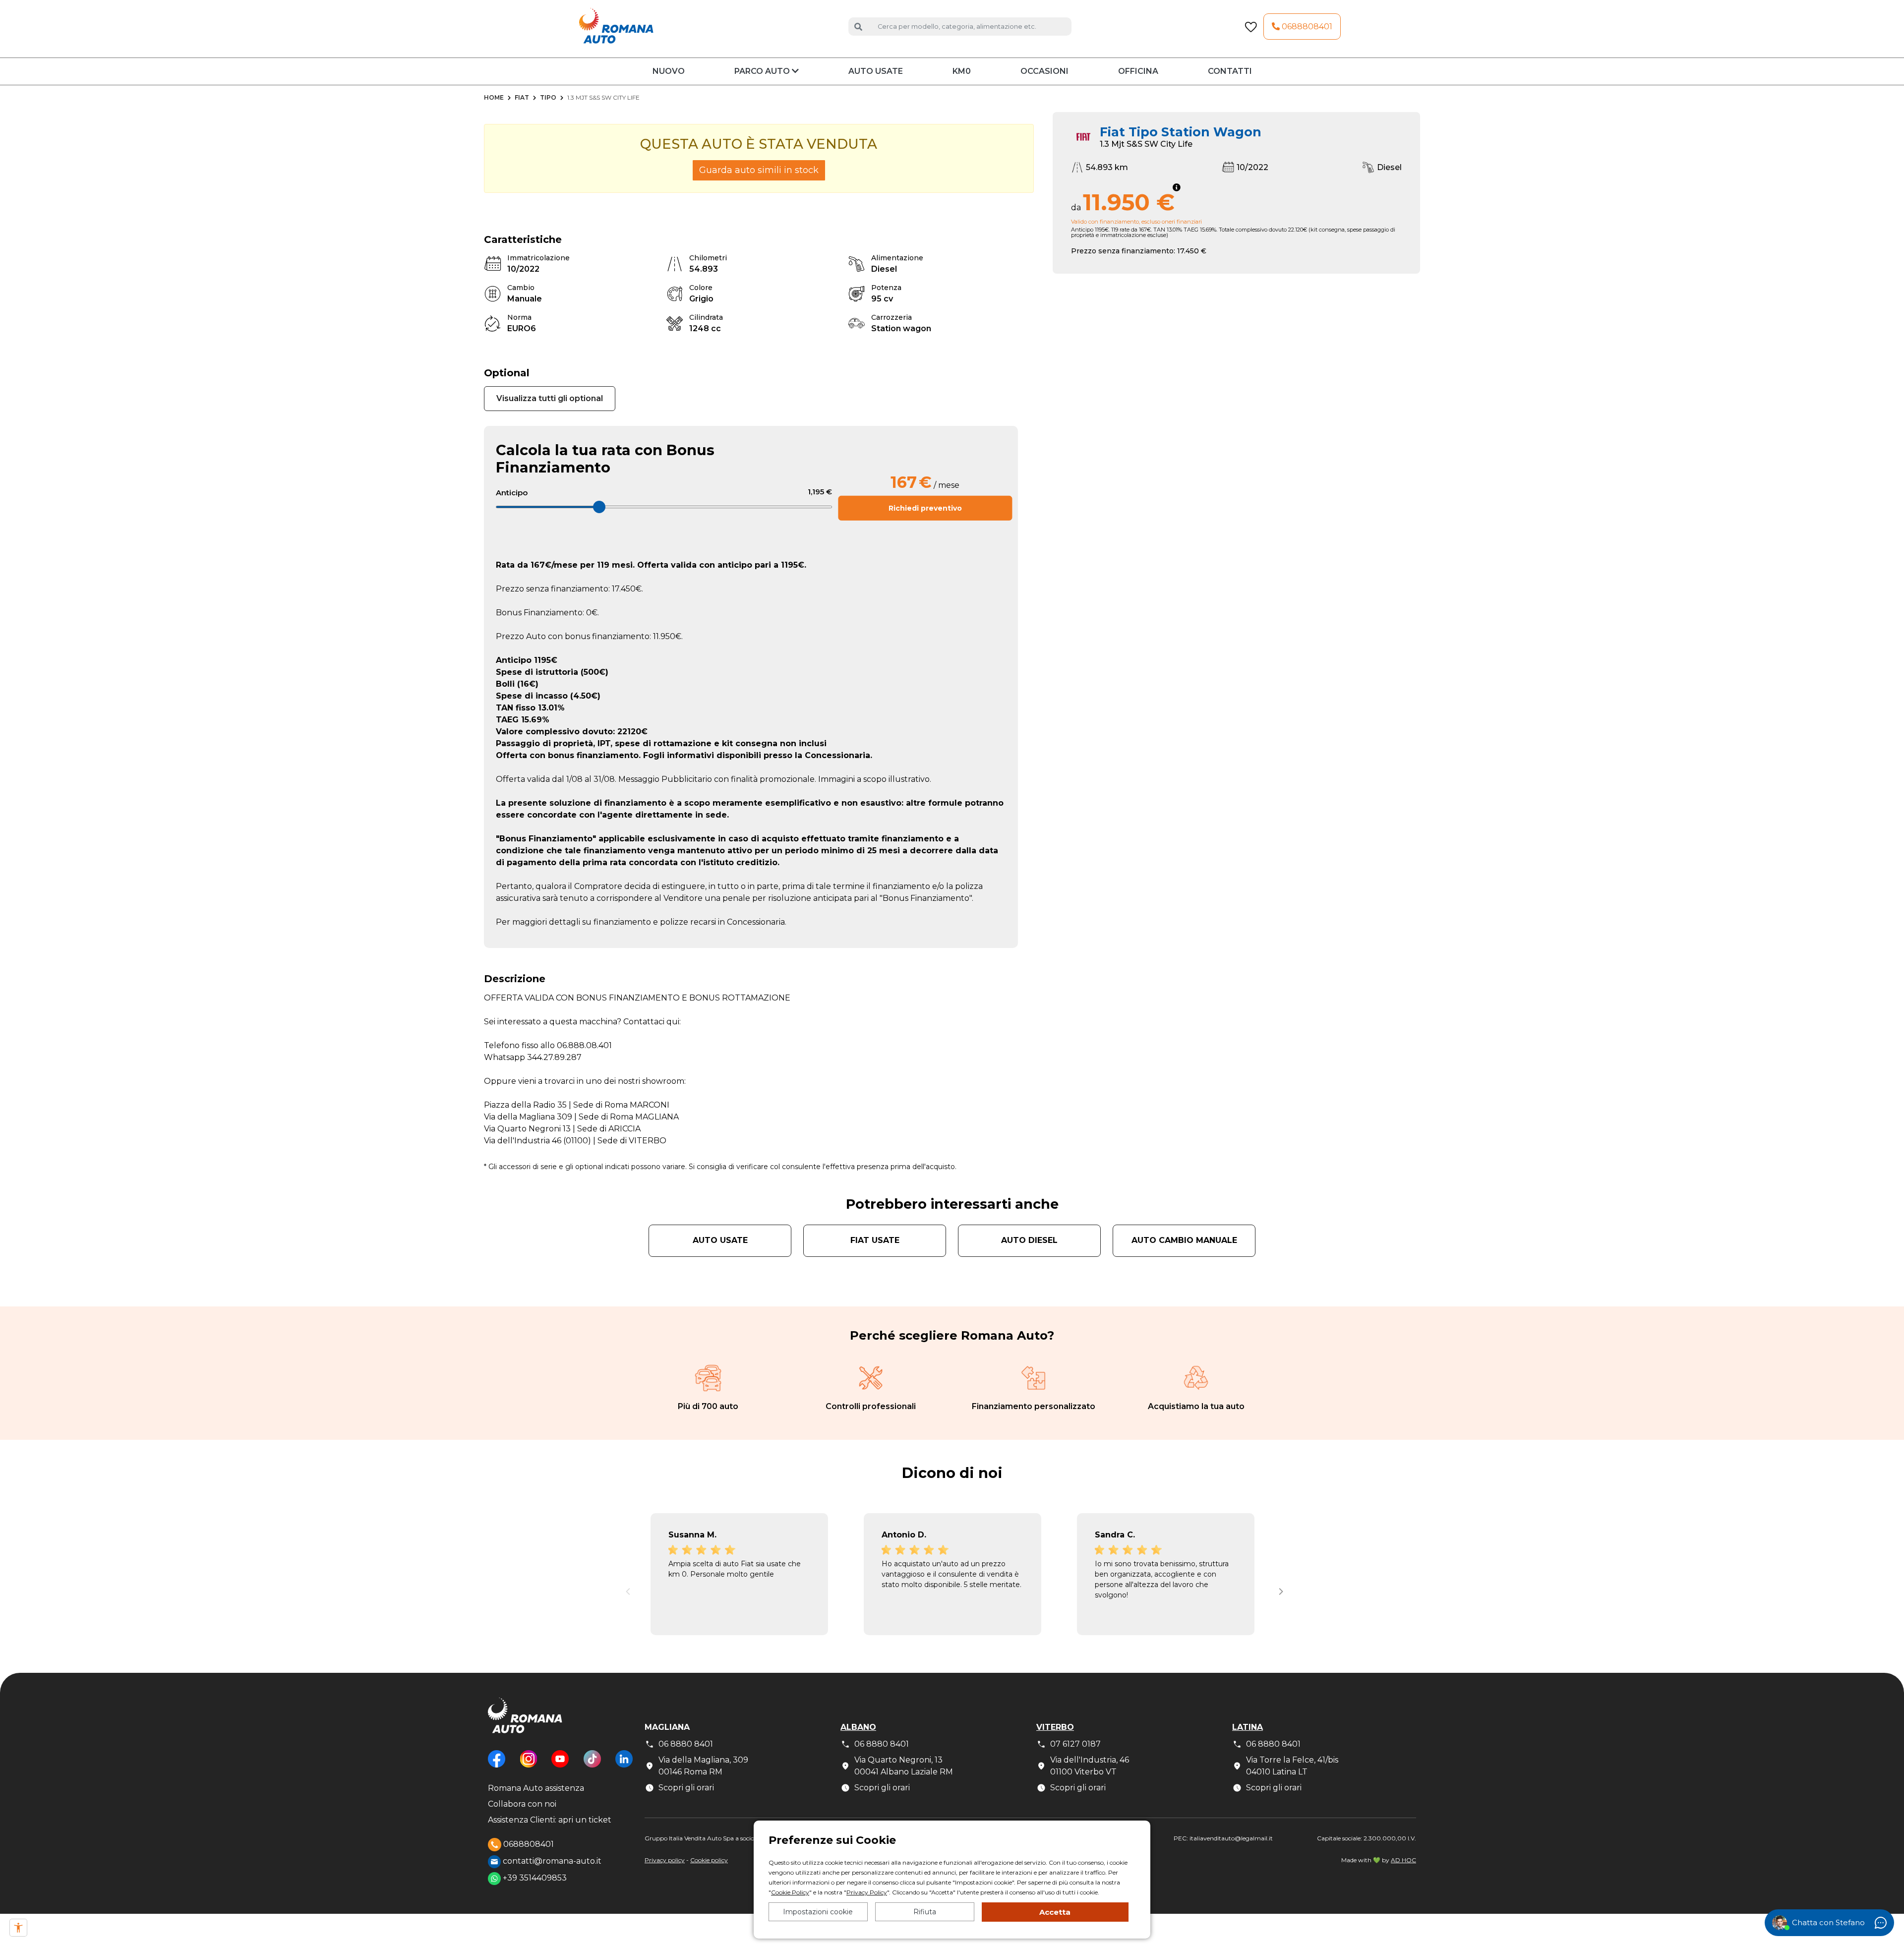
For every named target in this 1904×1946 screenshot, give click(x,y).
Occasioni (1044, 71)
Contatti (1230, 71)
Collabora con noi (522, 1804)
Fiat (522, 97)
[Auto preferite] (1251, 27)
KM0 (962, 71)
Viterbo (1055, 1727)
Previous (625, 1589)
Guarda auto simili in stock (759, 170)
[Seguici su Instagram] (529, 1766)
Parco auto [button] (763, 71)
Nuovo (669, 71)
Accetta (1055, 1912)
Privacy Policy (867, 1892)
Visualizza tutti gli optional (550, 398)
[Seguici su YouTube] (560, 1766)
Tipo (548, 97)
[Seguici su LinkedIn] (624, 1766)
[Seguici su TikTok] (592, 1766)
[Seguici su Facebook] (497, 1766)
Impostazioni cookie (818, 1912)
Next (1279, 1589)
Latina (1248, 1727)
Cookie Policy (790, 1892)
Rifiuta (925, 1912)
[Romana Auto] (616, 26)
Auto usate (876, 71)
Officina (1138, 71)
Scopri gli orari (686, 1788)
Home (494, 97)
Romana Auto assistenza (536, 1788)
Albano (858, 1727)
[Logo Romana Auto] (525, 1723)
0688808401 (1306, 27)
